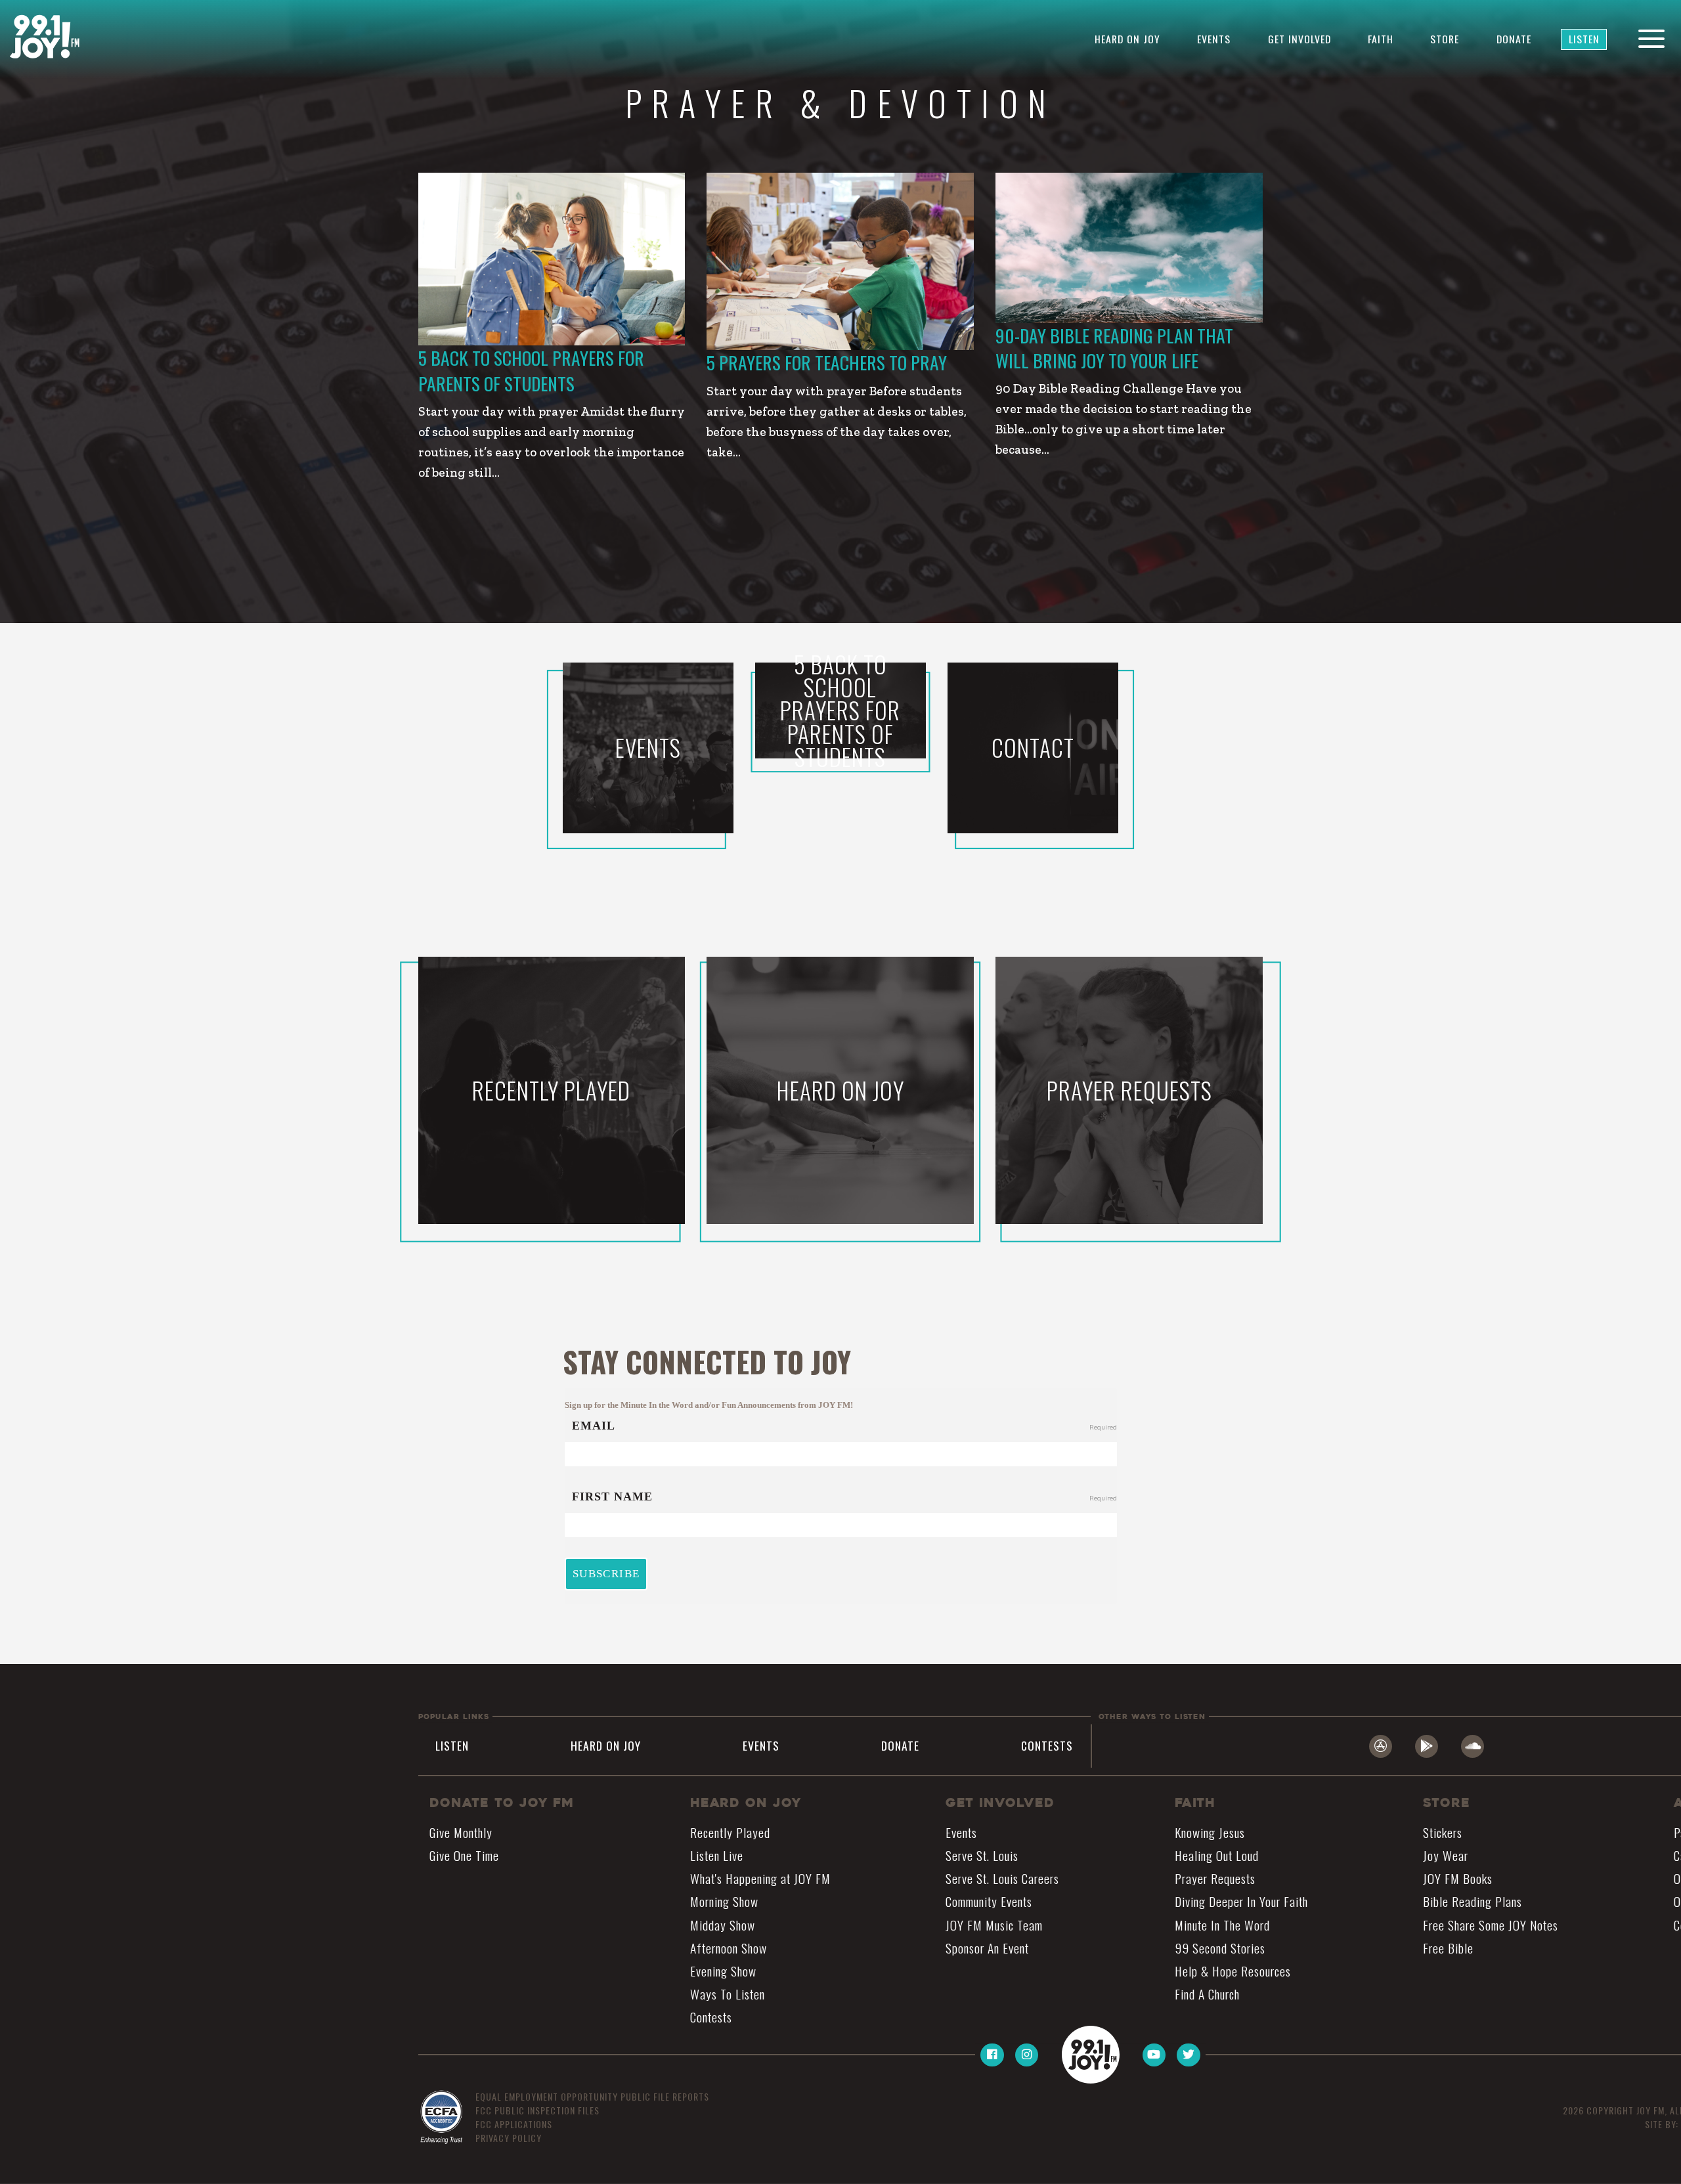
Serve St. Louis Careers (1002, 1879)
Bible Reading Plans (1473, 1902)
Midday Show (723, 1925)
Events (1214, 39)
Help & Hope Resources (1233, 1971)
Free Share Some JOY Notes (1491, 1925)
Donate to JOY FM (502, 1803)
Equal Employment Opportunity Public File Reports (592, 2096)
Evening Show (723, 1971)
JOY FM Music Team (994, 1925)
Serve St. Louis (982, 1855)
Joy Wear (1446, 1855)
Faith (1381, 39)
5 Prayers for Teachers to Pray (827, 362)
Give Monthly (461, 1832)
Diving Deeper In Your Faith (1241, 1902)
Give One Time (464, 1855)
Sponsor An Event (987, 1948)
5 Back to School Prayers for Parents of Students (531, 370)
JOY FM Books (1458, 1879)
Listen (1584, 39)
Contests (1047, 1745)
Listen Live (717, 1855)
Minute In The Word (1222, 1925)
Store (1445, 39)
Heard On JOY (746, 1803)
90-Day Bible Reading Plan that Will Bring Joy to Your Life (1114, 348)
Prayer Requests (1215, 1879)
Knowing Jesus (1210, 1832)
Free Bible (1448, 1948)
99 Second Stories (1220, 1948)
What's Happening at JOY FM (760, 1879)
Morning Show (724, 1902)
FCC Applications (514, 2124)
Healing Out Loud (1217, 1855)
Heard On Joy (1127, 39)
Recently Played (730, 1832)
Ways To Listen (728, 1994)
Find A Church (1207, 1994)
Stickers (1443, 1832)
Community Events (989, 1902)
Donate (1514, 39)
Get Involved (1299, 39)
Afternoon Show (729, 1948)
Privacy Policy (509, 2138)
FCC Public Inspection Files (537, 2110)
